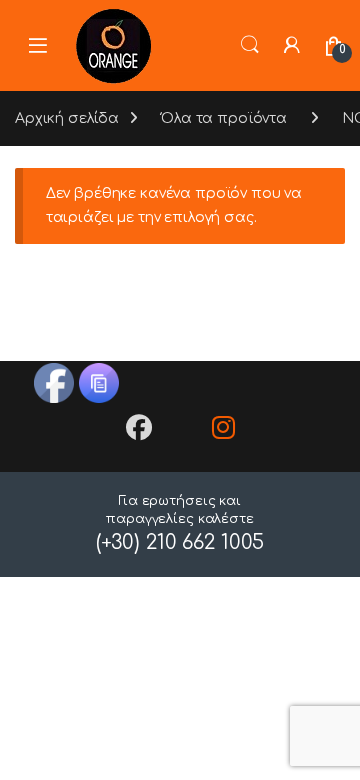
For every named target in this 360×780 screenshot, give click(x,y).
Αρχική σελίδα (67, 118)
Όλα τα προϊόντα (224, 118)
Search (250, 45)
